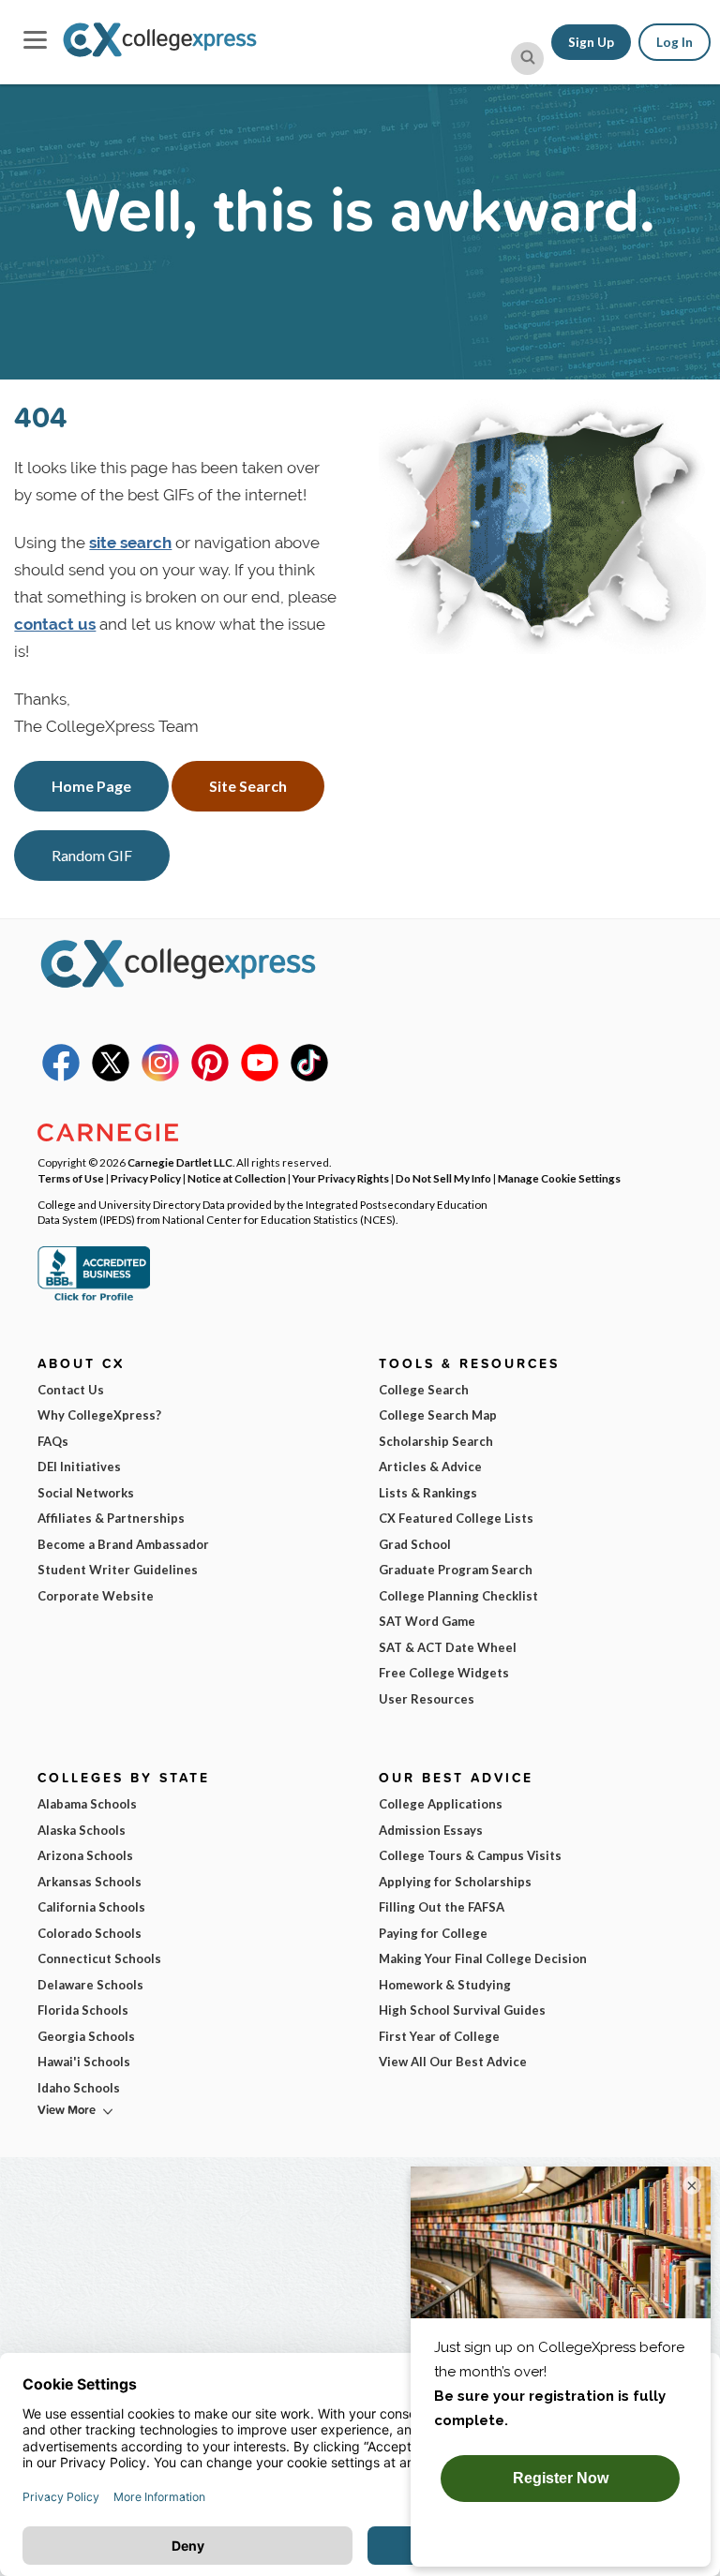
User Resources (427, 1699)
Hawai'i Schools (84, 2062)
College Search (424, 1390)
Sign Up (591, 42)
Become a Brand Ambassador (123, 1544)
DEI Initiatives (79, 1467)
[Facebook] (61, 1077)
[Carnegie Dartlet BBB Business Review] (94, 1299)
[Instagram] (160, 1077)
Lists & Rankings (428, 1493)
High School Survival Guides (462, 2010)
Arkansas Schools (90, 1882)
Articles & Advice (430, 1467)
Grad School (415, 1544)
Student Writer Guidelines (118, 1570)
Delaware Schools (90, 1985)
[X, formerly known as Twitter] (111, 1077)
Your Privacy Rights (341, 1178)
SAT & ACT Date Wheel (448, 1647)
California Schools (91, 1907)
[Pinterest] (210, 1077)
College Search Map (438, 1415)
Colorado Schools (90, 1933)
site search (130, 543)
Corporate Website (96, 1596)
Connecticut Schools (99, 1958)
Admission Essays (431, 1830)
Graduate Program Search (456, 1570)
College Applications (441, 1804)
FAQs (53, 1441)
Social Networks (86, 1493)
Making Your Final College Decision (483, 1958)
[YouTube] (260, 1077)
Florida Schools (83, 2010)
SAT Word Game (427, 1621)
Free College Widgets (444, 1673)
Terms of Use (71, 1178)
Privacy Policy (146, 1178)
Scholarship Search (436, 1441)
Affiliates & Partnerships (111, 1518)
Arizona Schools (85, 1855)
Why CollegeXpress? (99, 1415)
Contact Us (71, 1390)
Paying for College (433, 1933)
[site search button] (527, 59)
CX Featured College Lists (456, 1518)
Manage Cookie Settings (559, 1178)
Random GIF (92, 855)
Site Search (248, 786)
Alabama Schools (87, 1804)
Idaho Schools (79, 2088)
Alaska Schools (82, 1830)
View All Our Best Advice (453, 2062)
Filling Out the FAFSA (442, 1907)
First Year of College (439, 2036)
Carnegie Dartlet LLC (180, 1162)
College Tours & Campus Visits (470, 1855)
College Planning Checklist (458, 1596)
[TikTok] (309, 1077)
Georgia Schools (86, 2036)
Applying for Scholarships (455, 1882)
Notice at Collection (237, 1178)
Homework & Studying (445, 1985)
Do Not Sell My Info (443, 1178)
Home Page (91, 786)
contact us (55, 624)
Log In (675, 42)
